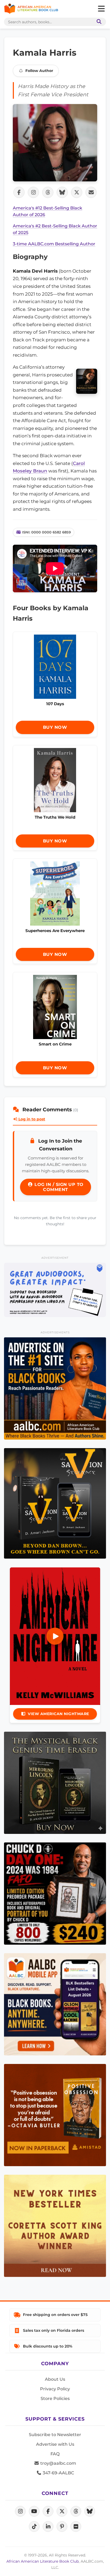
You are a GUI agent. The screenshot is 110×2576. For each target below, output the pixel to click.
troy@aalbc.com (58, 2463)
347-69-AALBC (58, 2473)
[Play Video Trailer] (55, 1636)
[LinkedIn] (48, 2527)
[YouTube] (34, 2511)
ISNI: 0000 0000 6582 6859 (46, 532)
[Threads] (76, 2511)
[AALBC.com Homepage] (31, 9)
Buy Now (55, 727)
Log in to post (31, 1119)
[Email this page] (91, 192)
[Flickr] (76, 2527)
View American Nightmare (58, 1714)
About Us (55, 2379)
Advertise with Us (55, 2444)
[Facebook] (48, 2511)
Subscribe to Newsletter (55, 2435)
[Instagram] (20, 2511)
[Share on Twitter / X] (77, 192)
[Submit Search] (98, 22)
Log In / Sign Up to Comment (58, 1187)
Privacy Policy (55, 2389)
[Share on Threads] (48, 192)
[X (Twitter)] (62, 2511)
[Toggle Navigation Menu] (101, 9)
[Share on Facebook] (19, 192)
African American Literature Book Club (43, 2561)
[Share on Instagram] (33, 192)
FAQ (55, 2454)
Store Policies (55, 2398)
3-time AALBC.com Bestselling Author (54, 244)
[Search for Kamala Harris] (55, 143)
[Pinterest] (62, 2527)
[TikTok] (34, 2527)
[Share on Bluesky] (62, 192)
